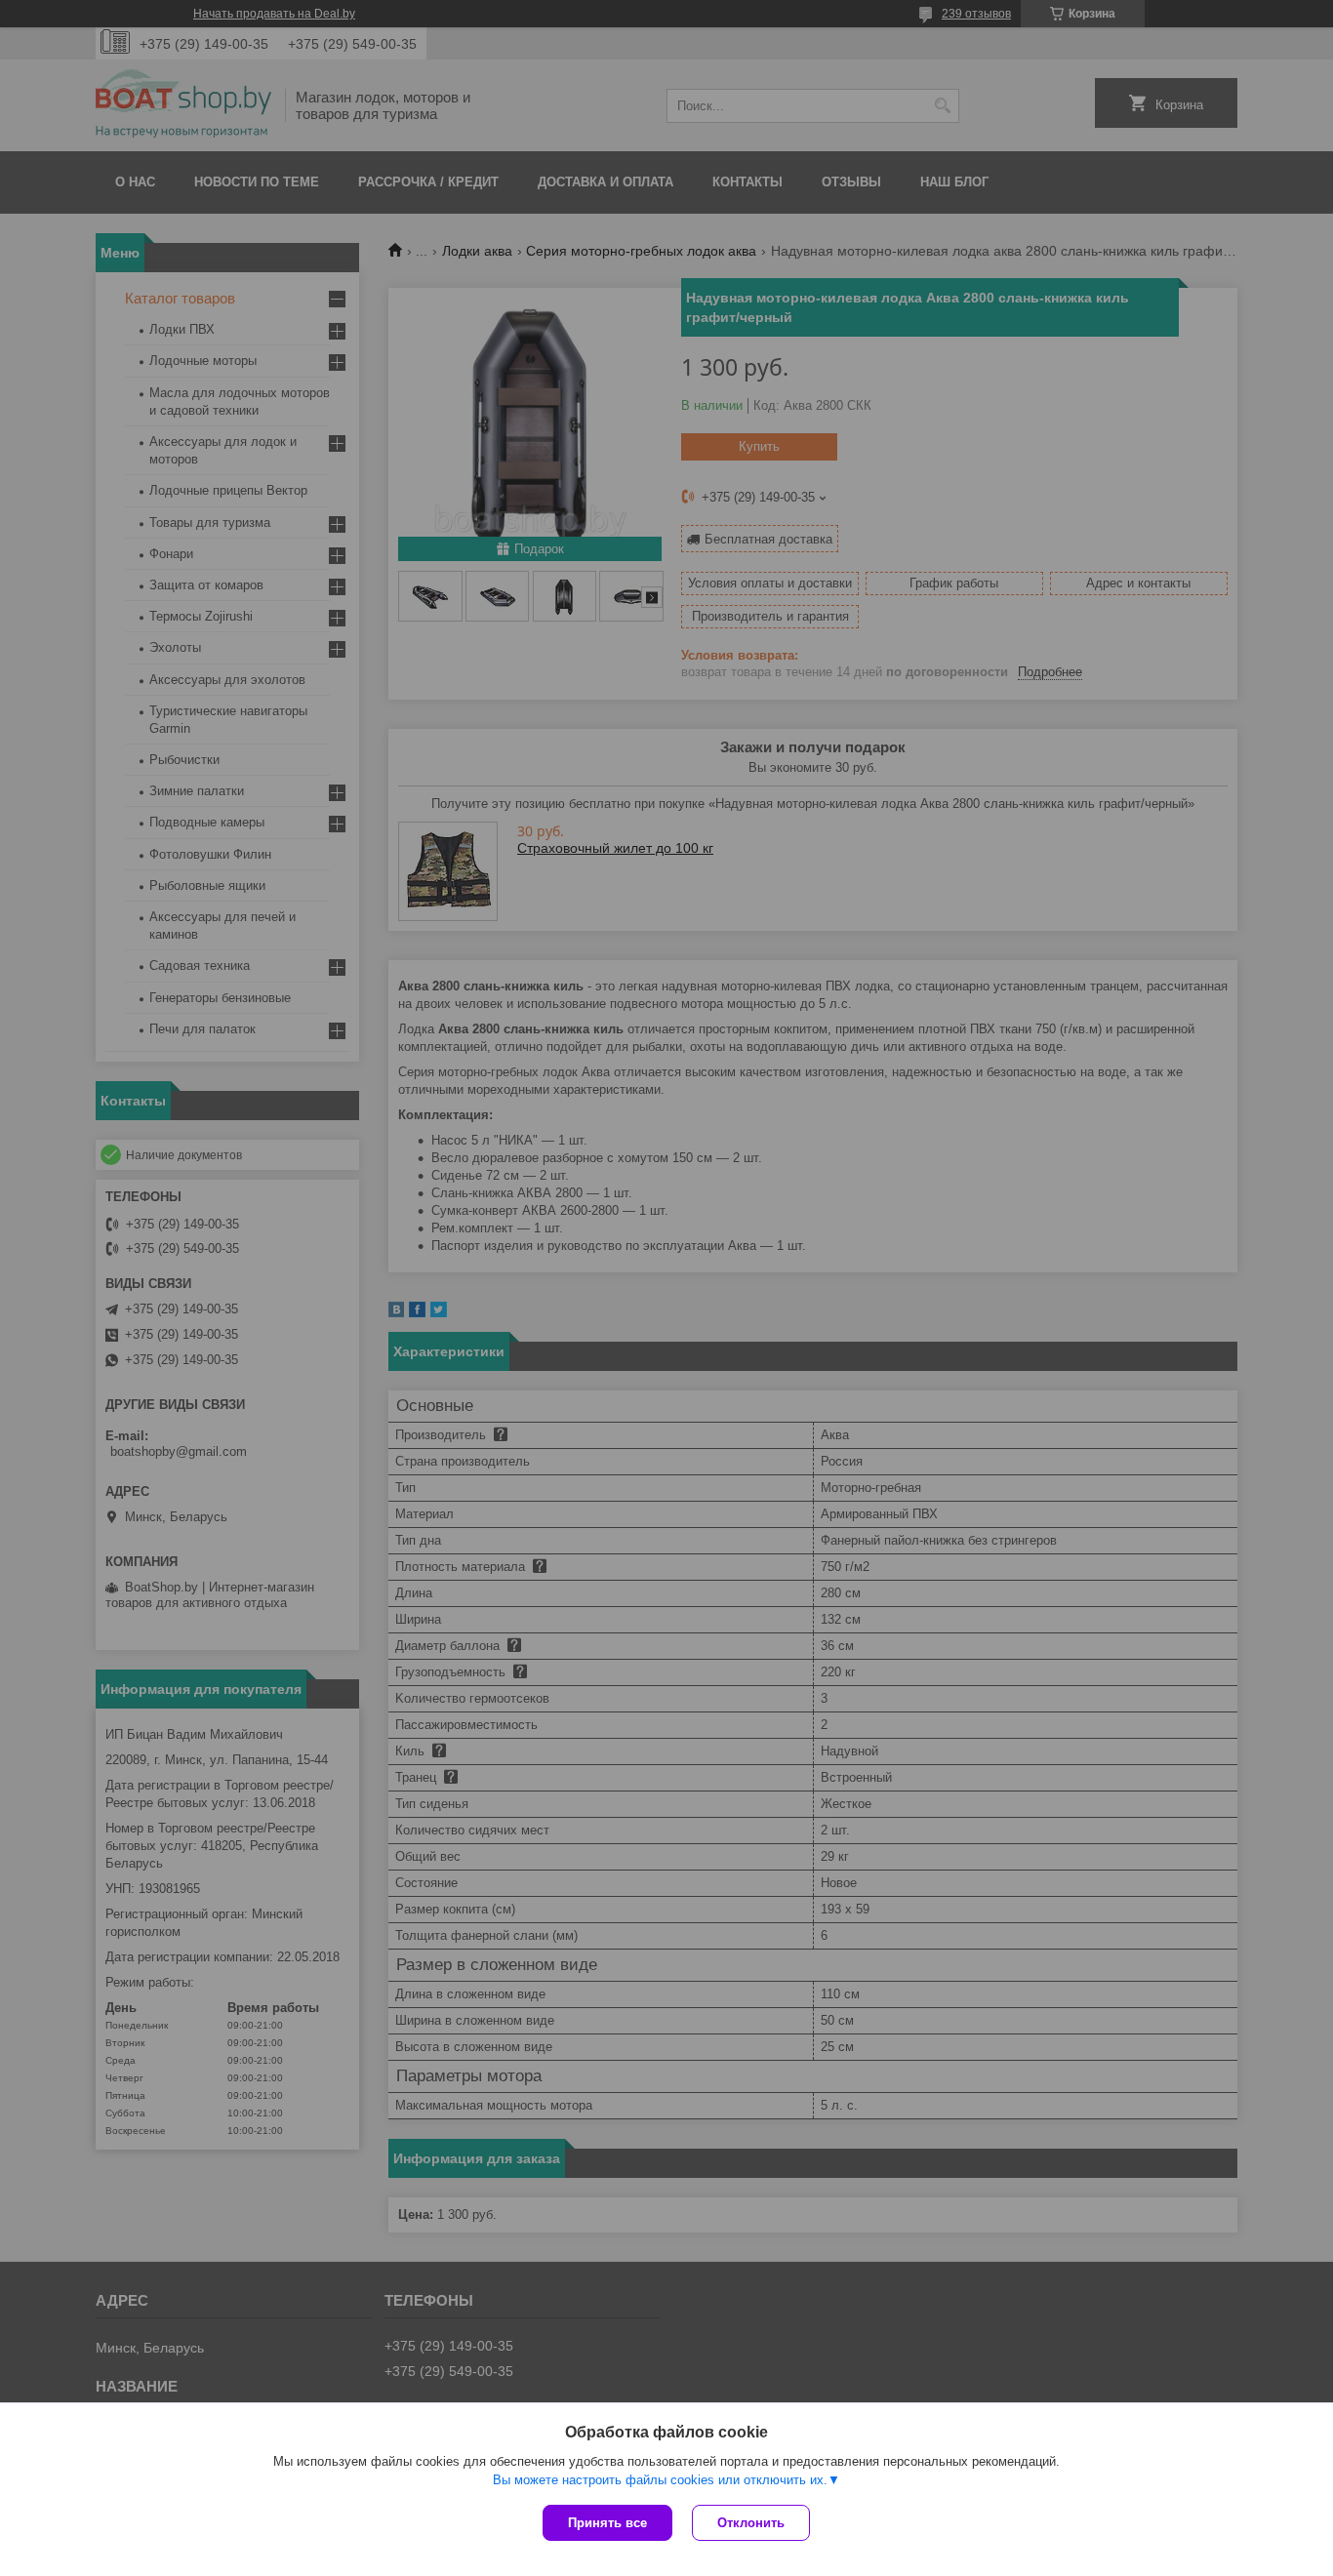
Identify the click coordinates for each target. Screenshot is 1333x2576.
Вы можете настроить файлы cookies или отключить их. (660, 2480)
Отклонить (751, 2523)
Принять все (607, 2523)
